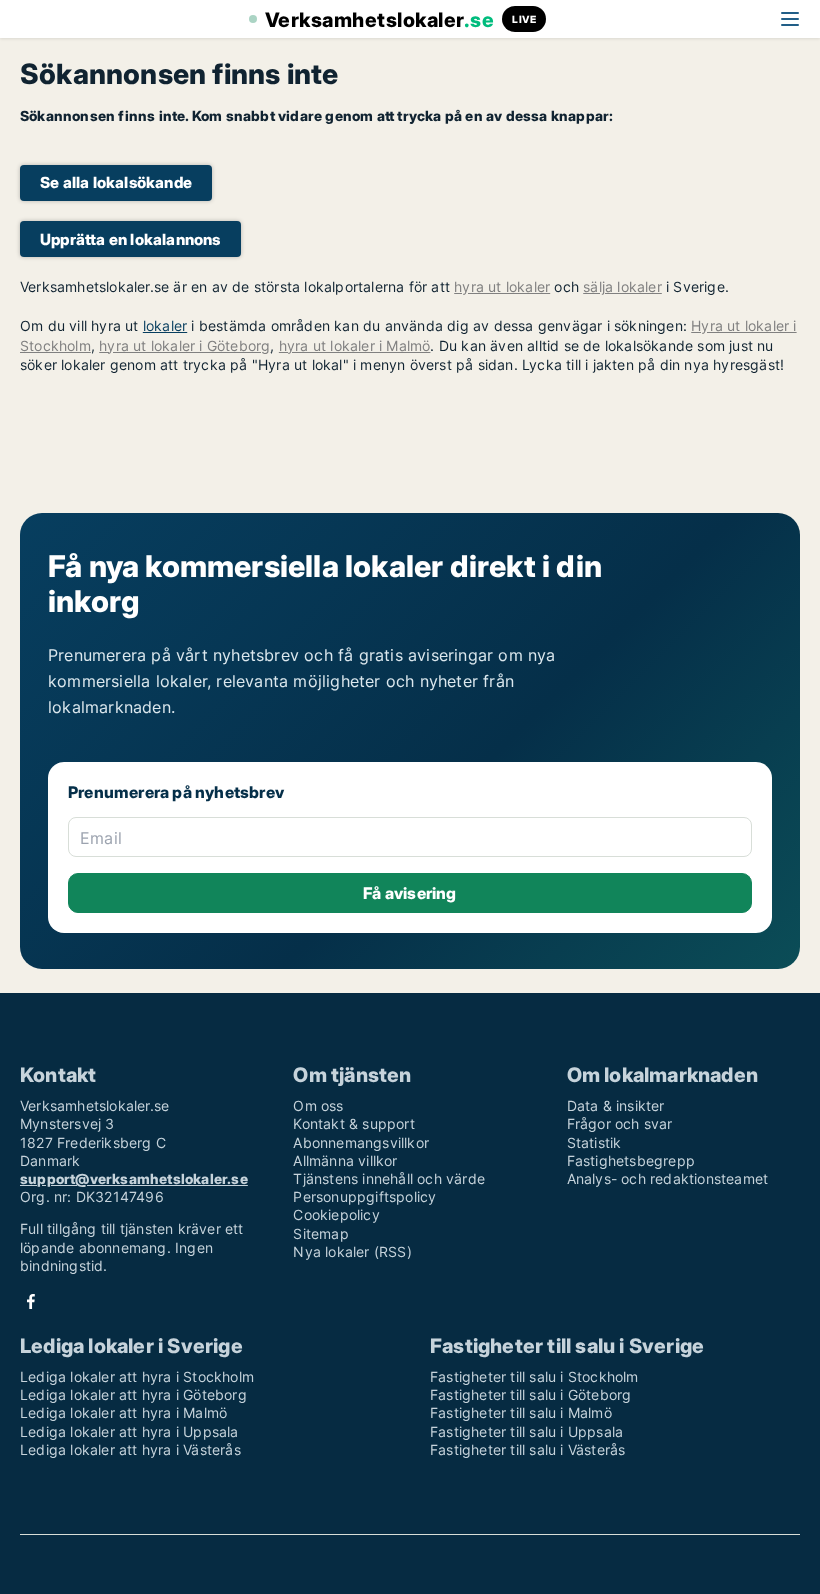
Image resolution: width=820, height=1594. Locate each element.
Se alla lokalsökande (116, 182)
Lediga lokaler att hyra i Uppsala (129, 1431)
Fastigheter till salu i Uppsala (526, 1431)
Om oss (318, 1105)
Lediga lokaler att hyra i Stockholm (137, 1376)
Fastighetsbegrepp (631, 1160)
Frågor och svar (620, 1123)
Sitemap (320, 1233)
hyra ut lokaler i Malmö (355, 345)
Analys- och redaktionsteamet (668, 1178)
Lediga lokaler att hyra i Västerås (130, 1449)
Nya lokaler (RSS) (352, 1251)
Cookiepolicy (336, 1214)
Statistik (594, 1142)
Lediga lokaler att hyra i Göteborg (133, 1394)
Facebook (31, 1301)
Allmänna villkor (345, 1160)
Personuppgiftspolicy (364, 1196)
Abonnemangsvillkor (361, 1142)
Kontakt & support (353, 1123)
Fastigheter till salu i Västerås (527, 1449)
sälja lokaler (622, 286)
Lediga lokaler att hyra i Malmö (123, 1412)
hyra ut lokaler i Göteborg (184, 345)
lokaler (165, 325)
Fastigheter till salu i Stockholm (534, 1376)
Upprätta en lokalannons (130, 239)
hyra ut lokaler (502, 286)
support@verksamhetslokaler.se (134, 1178)
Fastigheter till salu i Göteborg (530, 1394)
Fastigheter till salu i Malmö (521, 1412)
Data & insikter (616, 1105)
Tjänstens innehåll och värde (389, 1178)
